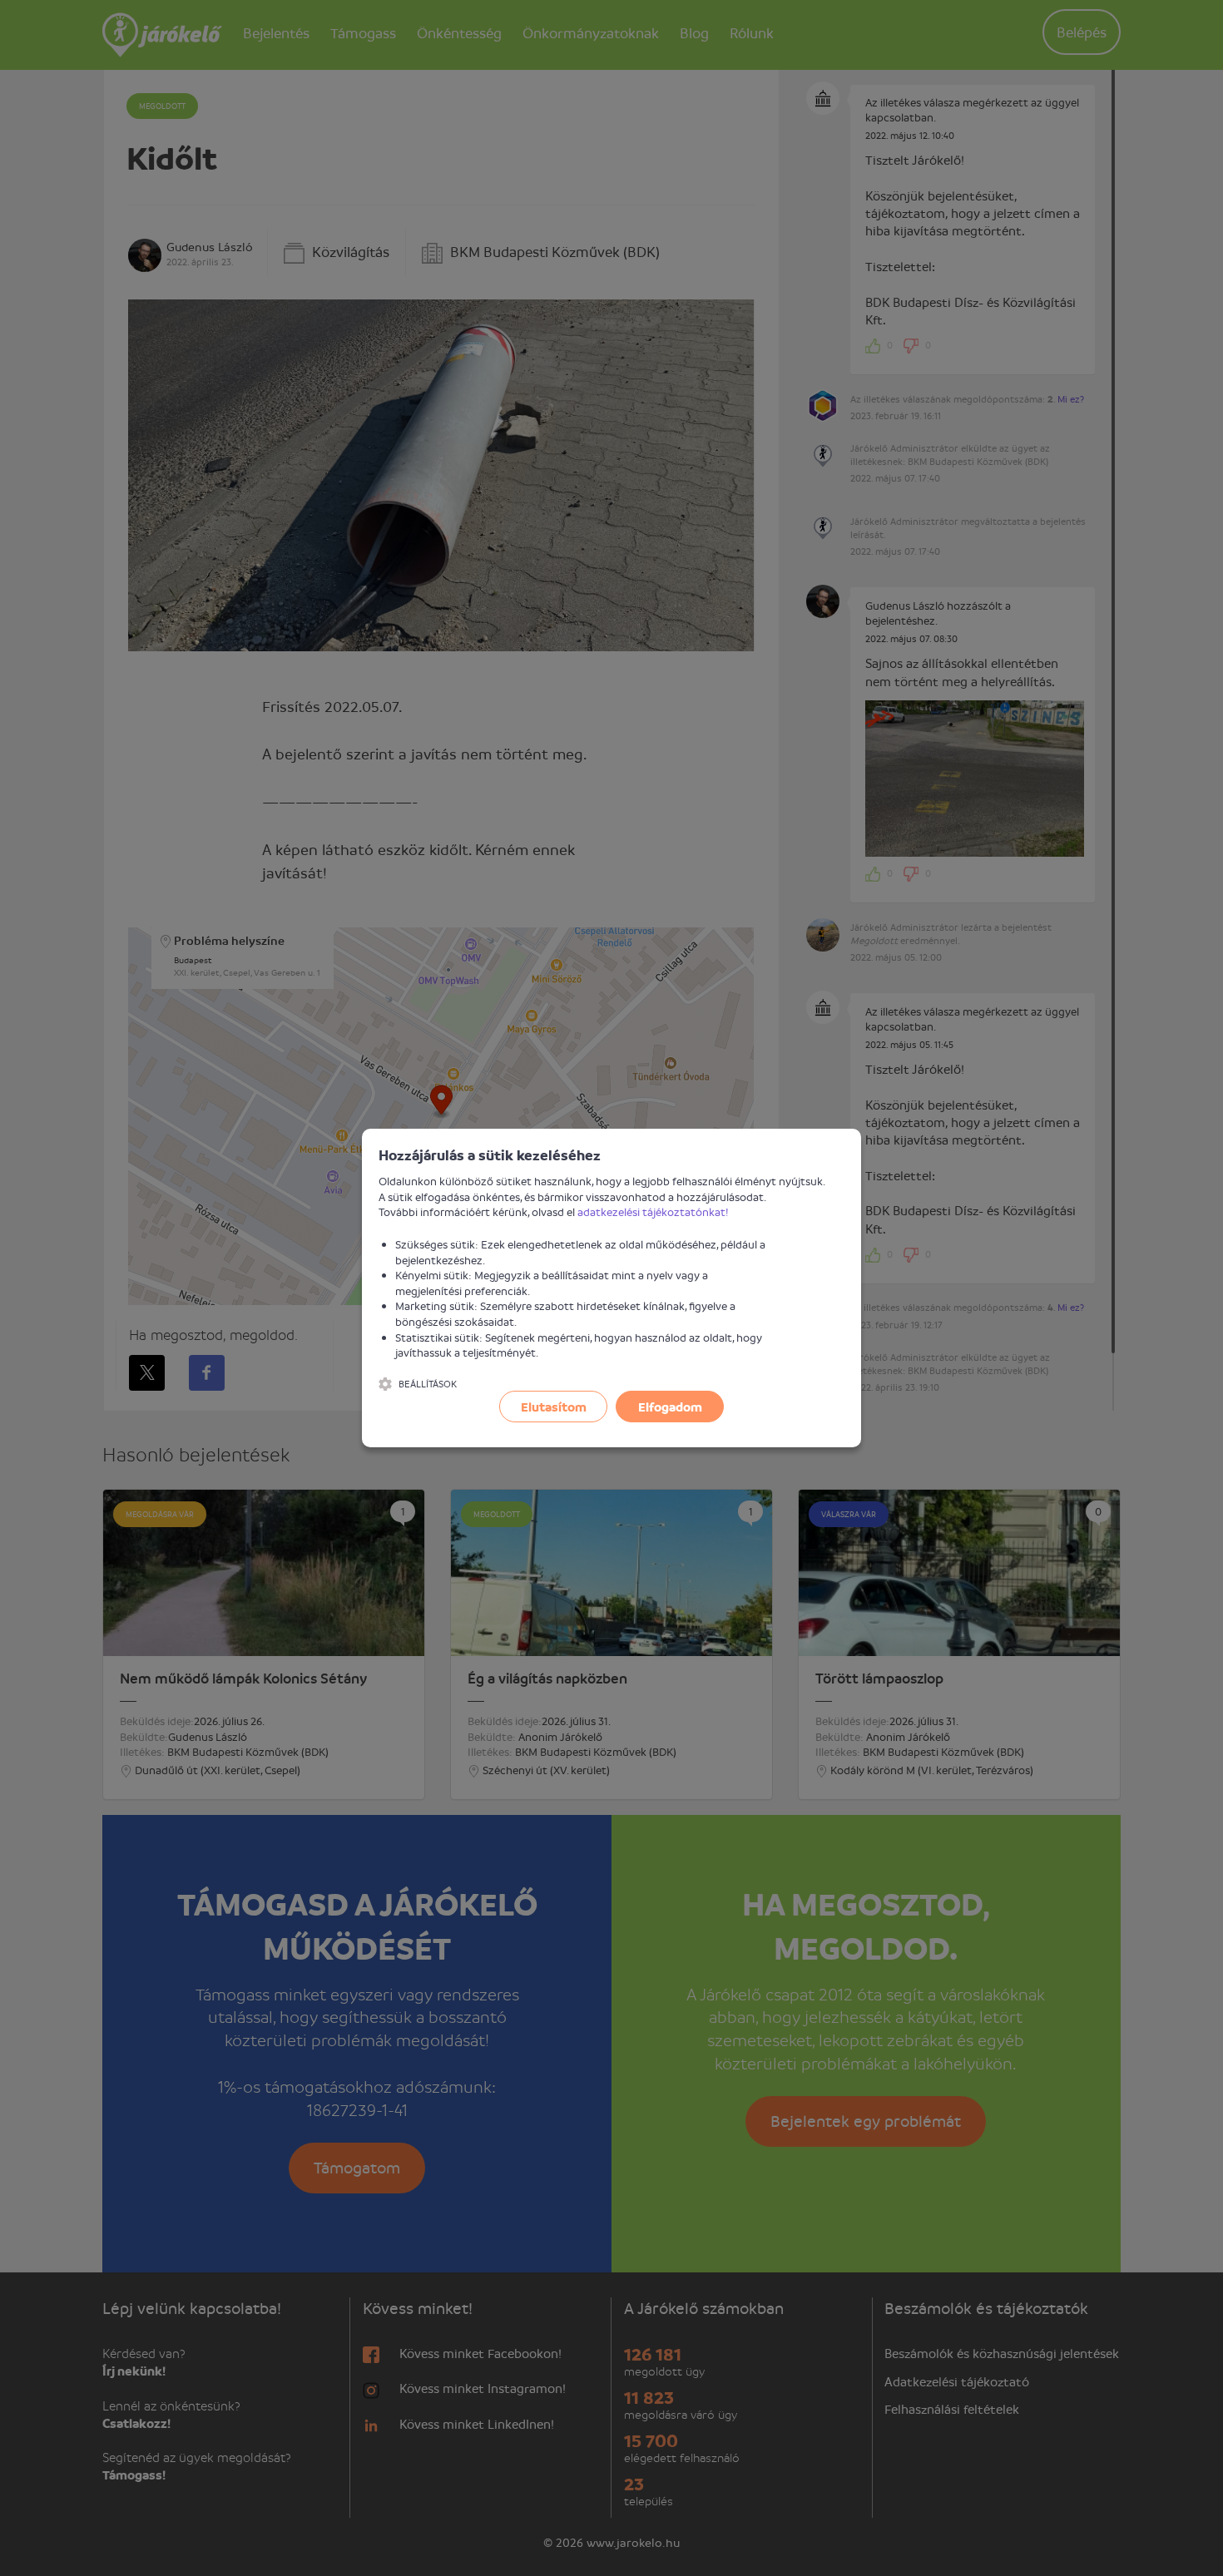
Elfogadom (670, 1407)
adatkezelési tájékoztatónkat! (653, 1211)
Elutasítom (554, 1407)
